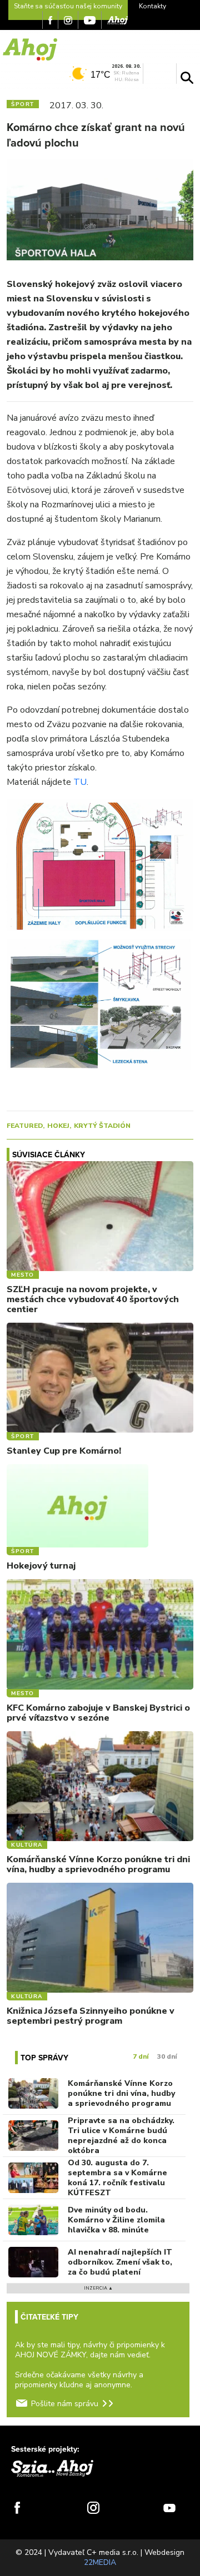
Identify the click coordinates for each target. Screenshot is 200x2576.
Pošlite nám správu (65, 2404)
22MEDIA (100, 2562)
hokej (58, 1126)
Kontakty (152, 6)
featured (25, 1126)
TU (80, 782)
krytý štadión (102, 1126)
